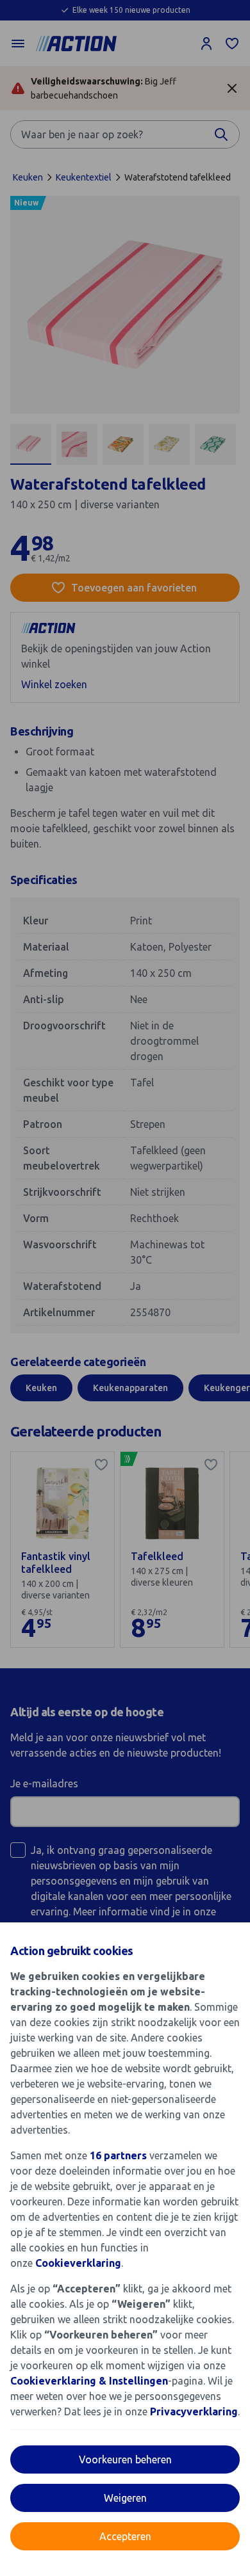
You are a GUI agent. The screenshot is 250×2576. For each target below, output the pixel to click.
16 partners (118, 2155)
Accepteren (125, 2536)
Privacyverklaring (194, 2411)
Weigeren (125, 2498)
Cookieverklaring (78, 2263)
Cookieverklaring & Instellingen (89, 2381)
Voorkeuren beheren (125, 2459)
